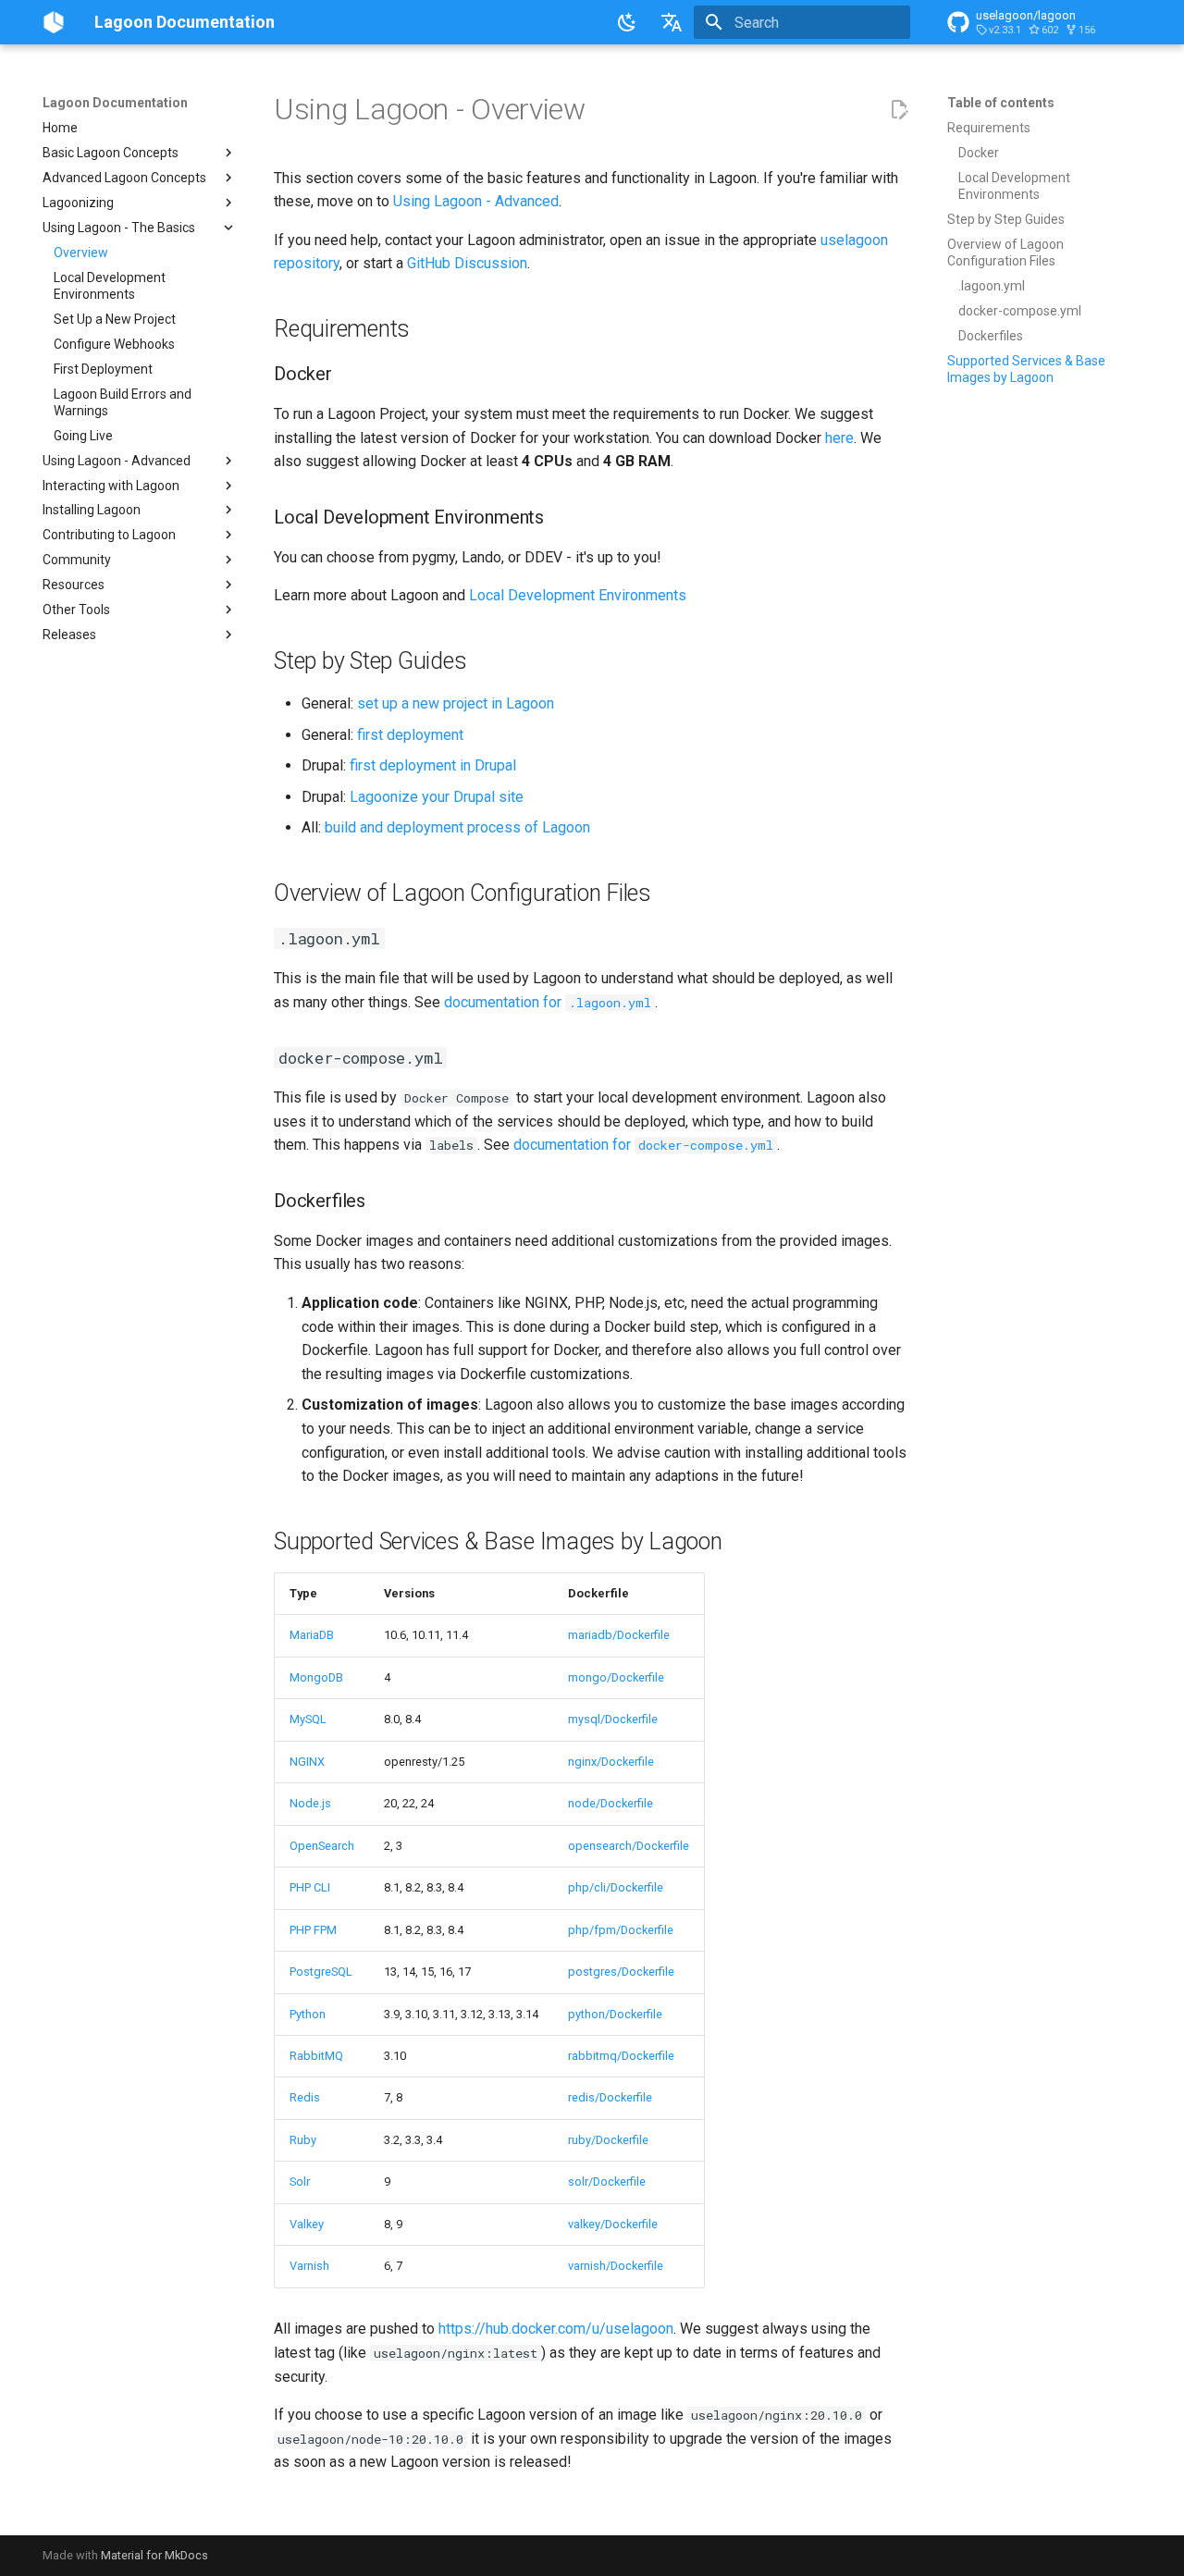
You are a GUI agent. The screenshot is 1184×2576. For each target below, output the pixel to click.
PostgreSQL (321, 1972)
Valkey (307, 2224)
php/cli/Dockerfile (616, 1887)
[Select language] (672, 22)
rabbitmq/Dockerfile (621, 2056)
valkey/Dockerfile (613, 2224)
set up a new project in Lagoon (456, 703)
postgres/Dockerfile (621, 1972)
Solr (300, 2182)
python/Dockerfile (615, 2014)
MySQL (308, 1719)
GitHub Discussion (467, 263)
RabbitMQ (316, 2056)
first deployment (410, 735)
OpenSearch (322, 1846)
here (839, 438)
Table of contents (1001, 103)
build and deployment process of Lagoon (457, 827)
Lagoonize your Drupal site (437, 797)
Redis (305, 2097)
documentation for (548, 1002)
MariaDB (312, 1635)
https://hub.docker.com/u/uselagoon (556, 2329)
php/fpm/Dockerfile (621, 1930)
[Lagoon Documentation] (54, 22)
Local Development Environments (578, 595)
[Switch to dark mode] (627, 22)
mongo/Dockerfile (616, 1677)
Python (308, 2014)
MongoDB (316, 1677)
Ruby (303, 2140)
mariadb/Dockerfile (619, 1635)
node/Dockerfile (610, 1803)
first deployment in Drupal (433, 765)
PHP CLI (310, 1887)
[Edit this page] (899, 110)
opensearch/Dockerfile (629, 1846)
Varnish (309, 2266)
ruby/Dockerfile (608, 2140)
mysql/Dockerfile (613, 1719)
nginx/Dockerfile (611, 1762)
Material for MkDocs (154, 2555)
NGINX (307, 1762)
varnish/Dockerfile (616, 2266)
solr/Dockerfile (607, 2182)
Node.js (310, 1803)
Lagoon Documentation (115, 103)
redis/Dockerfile (610, 2097)
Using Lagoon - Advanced (476, 201)
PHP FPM (313, 1930)
